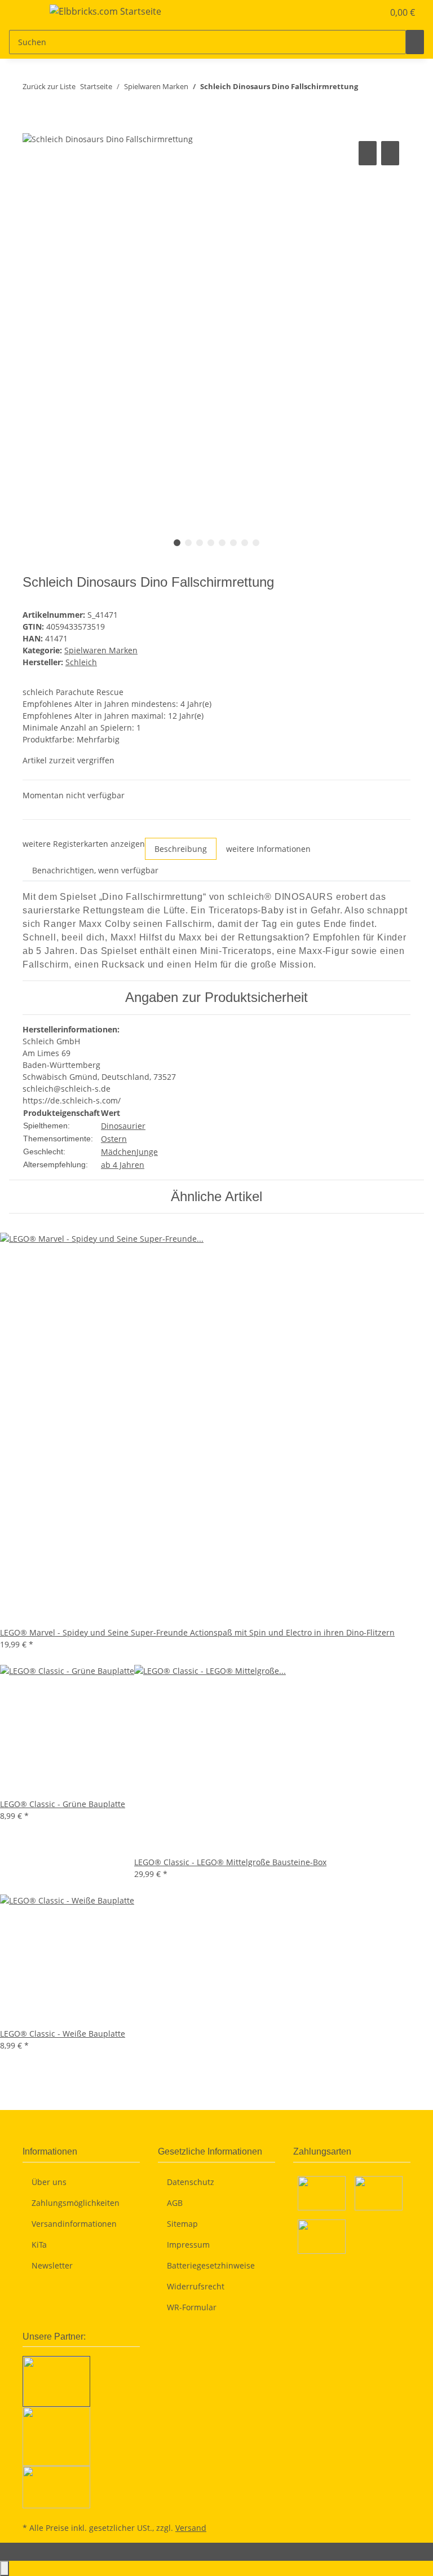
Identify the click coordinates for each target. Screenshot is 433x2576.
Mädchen (119, 1152)
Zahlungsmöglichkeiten (76, 2203)
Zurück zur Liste (49, 86)
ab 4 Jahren (123, 1165)
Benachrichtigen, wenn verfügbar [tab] (95, 870)
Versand (191, 2528)
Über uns (49, 2182)
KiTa (39, 2245)
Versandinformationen (74, 2224)
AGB (175, 2203)
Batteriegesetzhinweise (211, 2265)
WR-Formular (192, 2307)
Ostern (114, 1139)
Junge (147, 1152)
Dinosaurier (123, 1126)
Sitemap (182, 2224)
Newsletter (52, 2265)
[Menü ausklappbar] (23, 13)
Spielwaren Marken (101, 650)
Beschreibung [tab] (181, 849)
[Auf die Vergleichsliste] (368, 153)
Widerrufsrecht (196, 2286)
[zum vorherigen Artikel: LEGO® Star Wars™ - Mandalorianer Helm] (367, 89)
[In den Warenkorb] (32, 126)
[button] (352, 12)
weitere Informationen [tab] (268, 849)
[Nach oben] (5, 2568)
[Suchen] (415, 42)
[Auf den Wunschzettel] (390, 153)
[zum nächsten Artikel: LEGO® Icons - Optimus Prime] (387, 89)
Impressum (188, 2245)
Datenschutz (191, 2182)
